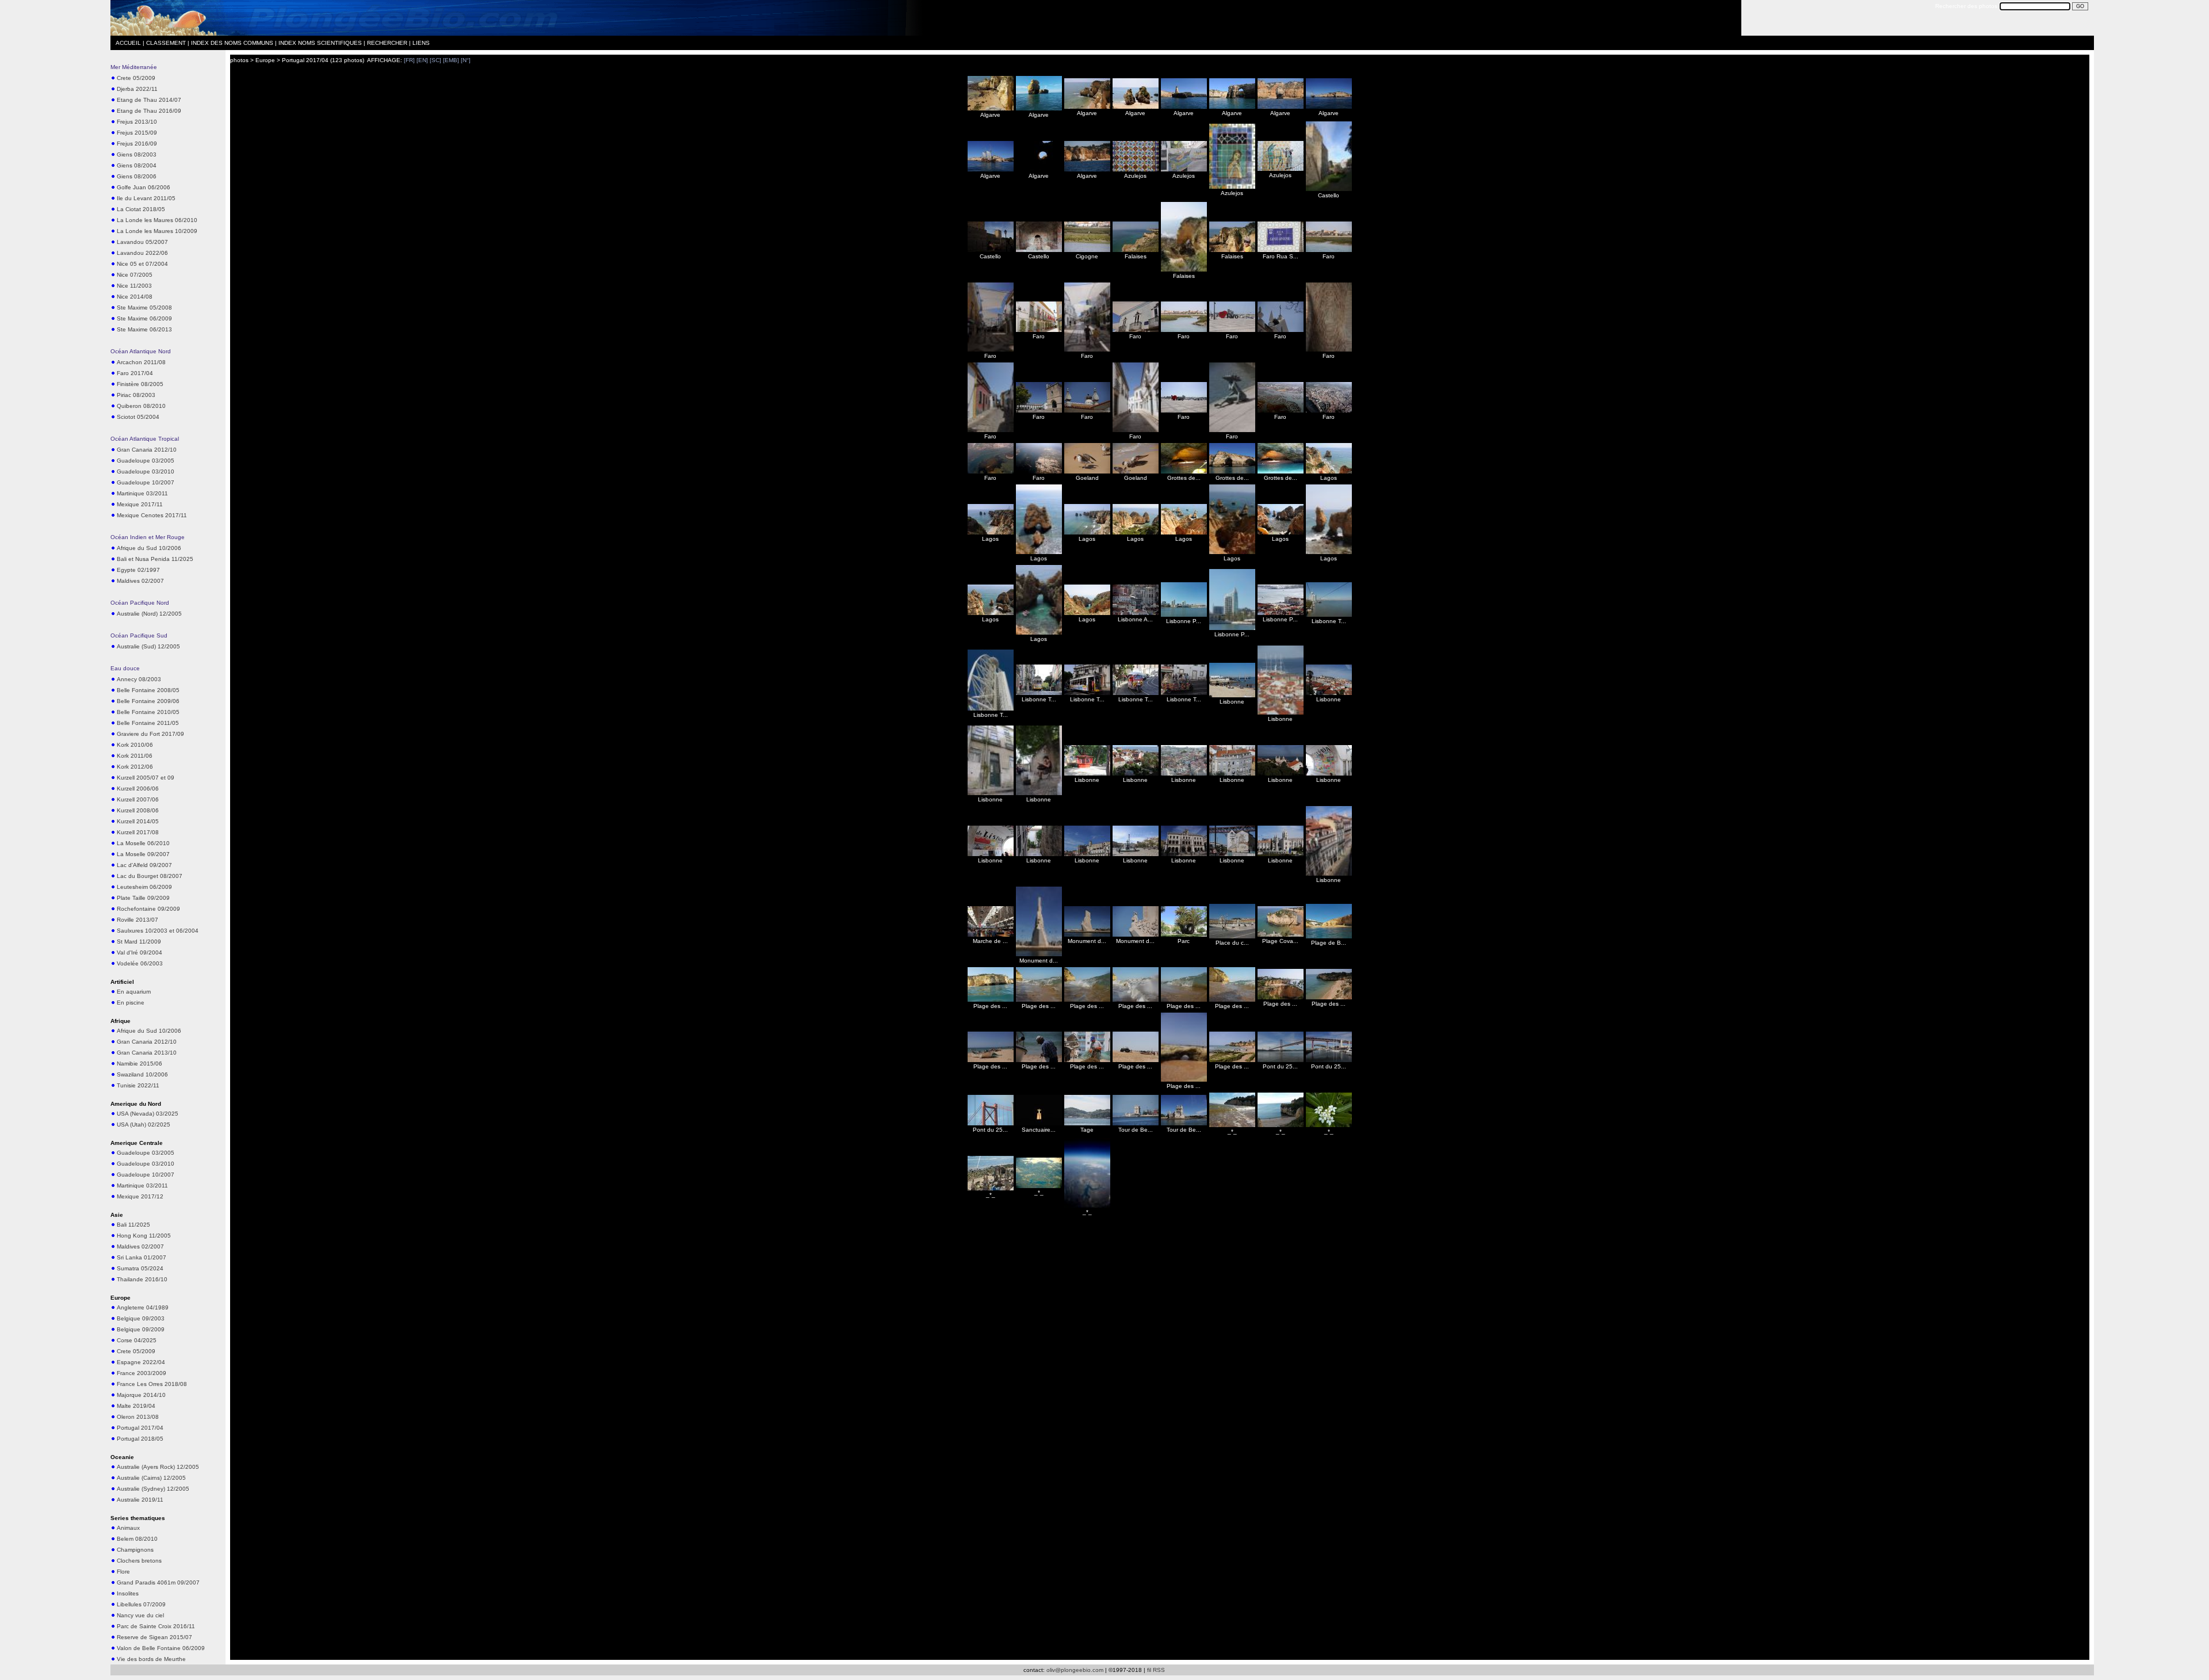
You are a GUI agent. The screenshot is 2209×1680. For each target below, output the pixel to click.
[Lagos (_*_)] (1329, 471)
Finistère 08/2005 (140, 384)
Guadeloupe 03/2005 (146, 461)
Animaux (128, 1528)
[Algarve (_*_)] (991, 108)
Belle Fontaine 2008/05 (148, 690)
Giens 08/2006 (137, 176)
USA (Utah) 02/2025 (144, 1125)
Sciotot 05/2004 (138, 417)
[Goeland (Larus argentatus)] (1087, 471)
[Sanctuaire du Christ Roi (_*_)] (1039, 1123)
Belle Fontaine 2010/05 (148, 712)
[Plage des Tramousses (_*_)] (991, 1000)
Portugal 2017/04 (140, 1428)
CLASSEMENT (166, 43)
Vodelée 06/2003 (140, 963)
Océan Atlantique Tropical (145, 439)
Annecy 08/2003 (139, 679)
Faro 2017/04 (135, 373)
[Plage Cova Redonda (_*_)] (1281, 935)
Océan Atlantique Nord (141, 351)
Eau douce (125, 668)
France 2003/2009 (142, 1373)
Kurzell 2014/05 (138, 821)
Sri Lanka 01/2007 (142, 1257)
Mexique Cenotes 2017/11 (152, 515)
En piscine (131, 1003)
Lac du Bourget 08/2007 (150, 876)
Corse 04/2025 (137, 1340)
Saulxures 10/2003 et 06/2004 (158, 931)
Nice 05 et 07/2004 (142, 264)
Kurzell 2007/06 (138, 799)
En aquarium (134, 992)
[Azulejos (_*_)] (1136, 169)
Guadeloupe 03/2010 (146, 471)
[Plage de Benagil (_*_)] (1329, 936)
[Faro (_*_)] (1329, 250)
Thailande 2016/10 (142, 1279)
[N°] (466, 60)
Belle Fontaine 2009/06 (148, 701)
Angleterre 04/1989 (143, 1307)
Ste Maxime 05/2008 (144, 308)
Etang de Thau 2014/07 (149, 100)
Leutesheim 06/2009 (144, 887)
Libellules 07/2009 (141, 1604)
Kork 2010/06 (135, 745)
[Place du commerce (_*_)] (1232, 936)
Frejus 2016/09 (137, 144)
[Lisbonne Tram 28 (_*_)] (1039, 693)
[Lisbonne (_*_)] (1232, 695)
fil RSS (1156, 1670)
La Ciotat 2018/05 (141, 209)
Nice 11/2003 (134, 286)
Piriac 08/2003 (136, 395)
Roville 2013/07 (137, 920)
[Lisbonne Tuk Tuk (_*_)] (1136, 693)
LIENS (421, 43)
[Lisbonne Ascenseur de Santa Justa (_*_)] (1136, 613)
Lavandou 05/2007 (142, 242)
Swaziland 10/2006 (142, 1074)
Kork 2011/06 (135, 756)
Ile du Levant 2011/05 (146, 198)
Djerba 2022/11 (137, 89)
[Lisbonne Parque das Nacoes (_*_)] (1184, 615)
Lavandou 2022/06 (142, 253)
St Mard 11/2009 (139, 942)
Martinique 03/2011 (142, 493)
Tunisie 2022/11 (138, 1085)
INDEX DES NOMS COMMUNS (232, 43)
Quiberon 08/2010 (141, 406)
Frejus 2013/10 (137, 122)
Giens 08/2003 (137, 154)
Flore (123, 1572)
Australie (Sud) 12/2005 (148, 646)
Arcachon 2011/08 (141, 362)
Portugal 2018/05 (140, 1439)
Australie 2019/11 (140, 1500)
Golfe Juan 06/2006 (144, 187)
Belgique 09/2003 (141, 1318)
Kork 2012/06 (135, 767)
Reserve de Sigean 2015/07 (154, 1637)
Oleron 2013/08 (138, 1417)
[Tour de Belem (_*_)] (1136, 1123)
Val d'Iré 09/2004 (140, 952)
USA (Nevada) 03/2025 (148, 1114)
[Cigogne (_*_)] (1087, 250)
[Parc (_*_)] (1184, 935)
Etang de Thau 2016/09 (149, 111)
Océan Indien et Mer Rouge (148, 537)
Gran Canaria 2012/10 (147, 450)
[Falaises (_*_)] (1136, 250)
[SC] (435, 60)
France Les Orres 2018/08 (152, 1384)
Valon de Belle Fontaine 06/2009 (161, 1648)
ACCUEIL (128, 43)
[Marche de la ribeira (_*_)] (991, 935)
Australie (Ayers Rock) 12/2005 (158, 1467)
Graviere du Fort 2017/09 (150, 734)
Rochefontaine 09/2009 (148, 909)
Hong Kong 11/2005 (144, 1236)
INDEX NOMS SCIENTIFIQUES (320, 43)
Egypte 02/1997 (138, 570)
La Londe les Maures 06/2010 (157, 220)
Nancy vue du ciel (140, 1615)
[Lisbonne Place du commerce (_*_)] (1281, 613)
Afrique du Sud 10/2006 (149, 548)
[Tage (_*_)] (1087, 1123)
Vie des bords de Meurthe (151, 1659)
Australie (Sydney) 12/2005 (153, 1489)
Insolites (128, 1593)
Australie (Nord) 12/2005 (149, 614)
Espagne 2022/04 (141, 1362)
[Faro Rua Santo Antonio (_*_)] (1281, 250)
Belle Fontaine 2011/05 (148, 723)
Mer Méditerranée (134, 67)
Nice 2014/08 (135, 297)
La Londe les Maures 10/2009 (157, 231)
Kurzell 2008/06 (138, 810)
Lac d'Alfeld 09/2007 (144, 865)
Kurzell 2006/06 (138, 789)
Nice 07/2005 (135, 275)
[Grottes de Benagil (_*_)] (1184, 471)
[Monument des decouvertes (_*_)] (1039, 954)
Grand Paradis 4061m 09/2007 (158, 1582)
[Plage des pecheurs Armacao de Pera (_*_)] (991, 1060)
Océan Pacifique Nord (140, 603)
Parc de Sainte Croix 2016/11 (156, 1626)
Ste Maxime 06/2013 (144, 329)
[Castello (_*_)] (1329, 189)
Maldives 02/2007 (140, 581)
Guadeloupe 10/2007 (146, 482)
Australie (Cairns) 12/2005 (151, 1478)
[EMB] (451, 60)
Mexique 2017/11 (140, 504)
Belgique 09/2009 (141, 1329)
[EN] (422, 60)
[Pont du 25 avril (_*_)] (1281, 1060)
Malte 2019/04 (136, 1406)
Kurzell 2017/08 (138, 832)
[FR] (409, 60)
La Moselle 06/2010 (143, 843)
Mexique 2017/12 (140, 1196)
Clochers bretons (139, 1561)
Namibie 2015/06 (140, 1064)
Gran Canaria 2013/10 (147, 1053)
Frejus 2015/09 (137, 133)
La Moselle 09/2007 (143, 854)
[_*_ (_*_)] (1232, 1125)
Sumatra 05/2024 (140, 1268)
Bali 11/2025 (133, 1225)
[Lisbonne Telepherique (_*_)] (1329, 615)
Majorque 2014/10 (141, 1395)
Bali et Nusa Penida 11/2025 (155, 559)
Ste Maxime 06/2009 (144, 318)
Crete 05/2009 (136, 78)
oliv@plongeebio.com (1075, 1670)
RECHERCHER (387, 43)
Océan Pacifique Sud (139, 635)
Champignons (135, 1550)
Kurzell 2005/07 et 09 (146, 778)
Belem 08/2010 (137, 1539)
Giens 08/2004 (137, 165)
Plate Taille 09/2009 (143, 898)
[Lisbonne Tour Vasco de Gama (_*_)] (991, 709)
